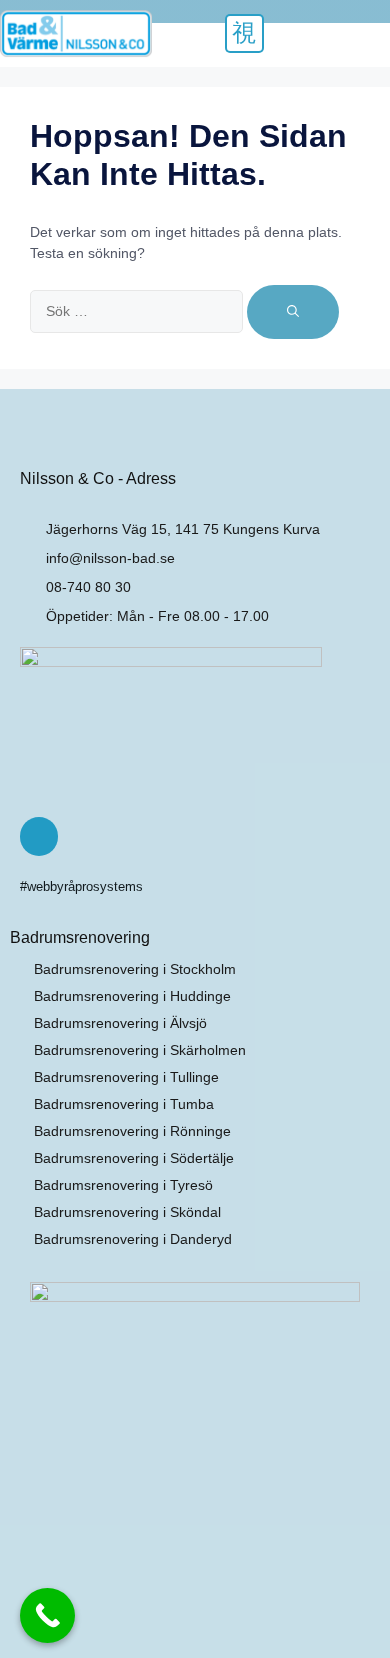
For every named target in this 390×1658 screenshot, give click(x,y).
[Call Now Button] (47, 1615)
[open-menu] (244, 33)
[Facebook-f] (39, 836)
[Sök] (293, 312)
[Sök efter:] (138, 310)
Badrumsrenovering (80, 937)
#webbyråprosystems (81, 886)
